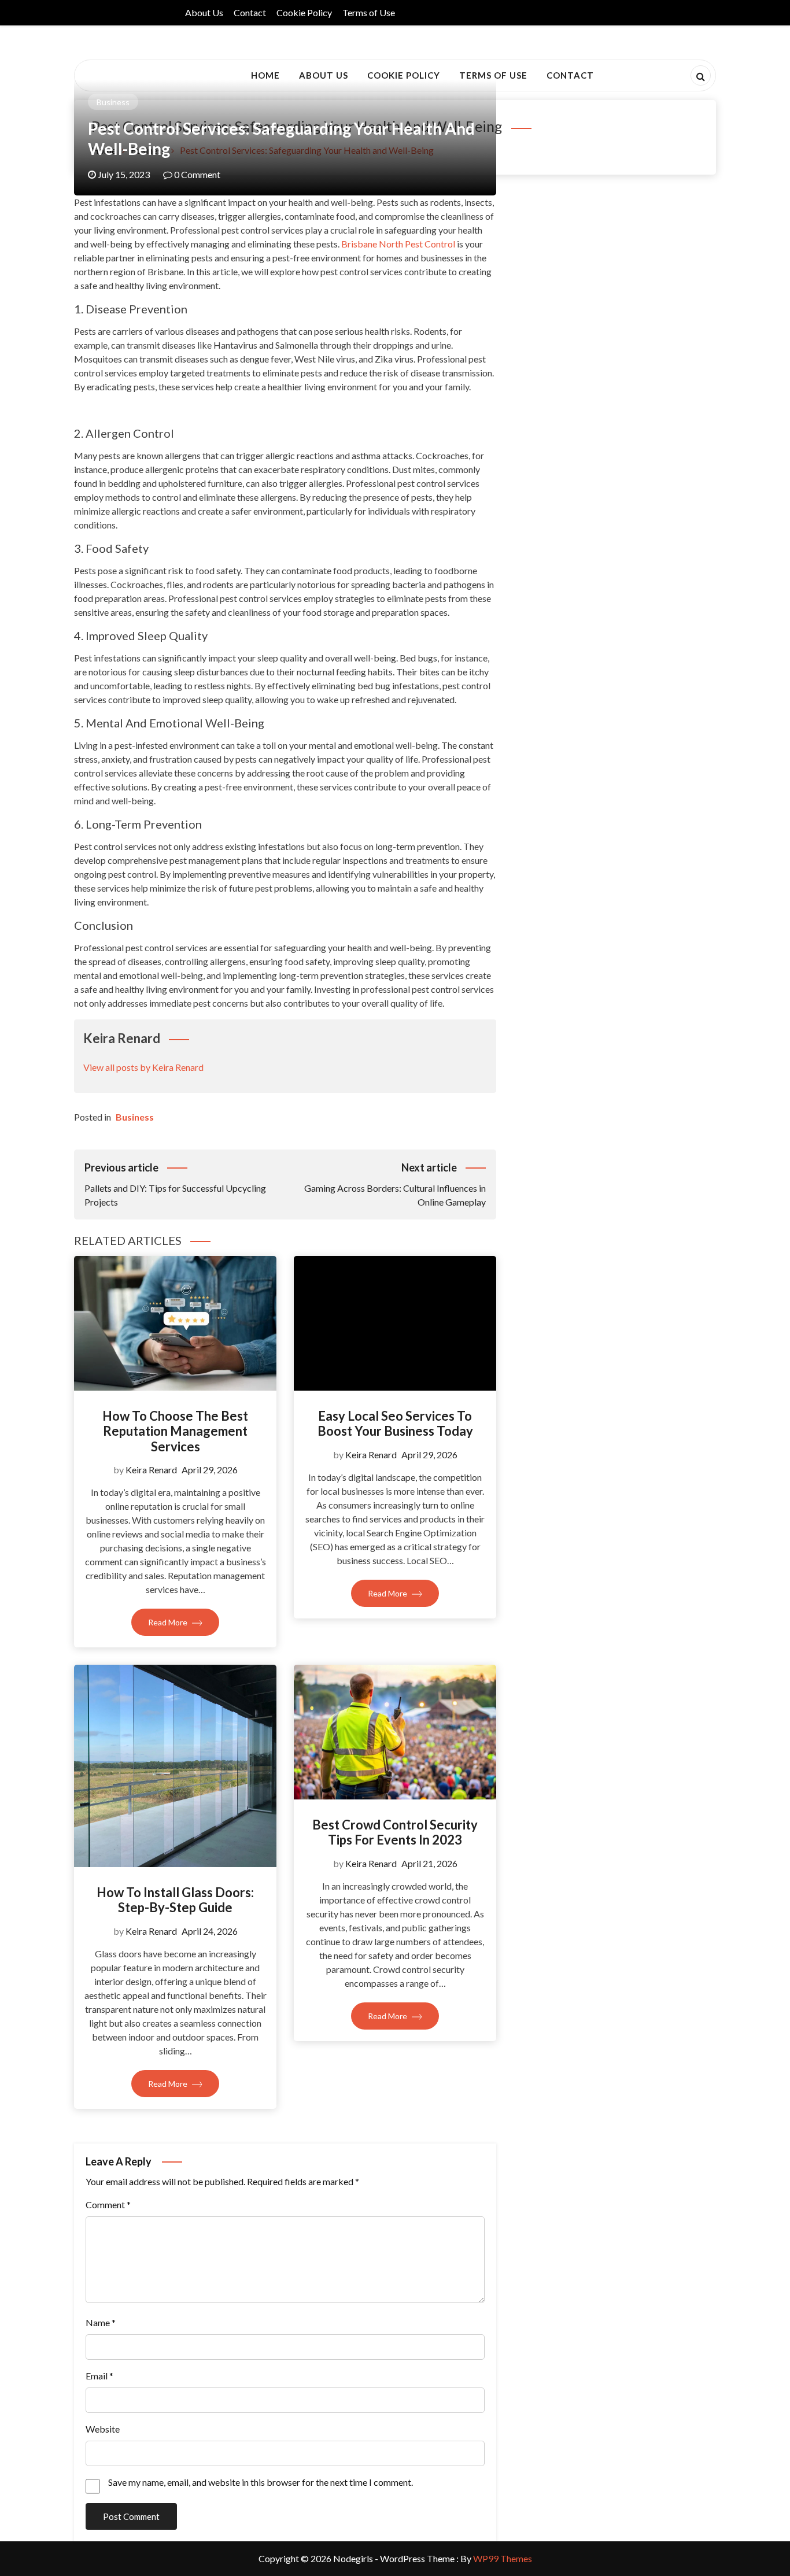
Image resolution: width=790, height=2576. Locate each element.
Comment (108, 2204)
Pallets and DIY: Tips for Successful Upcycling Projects (175, 1184)
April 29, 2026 (210, 1470)
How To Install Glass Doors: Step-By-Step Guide (175, 1900)
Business (113, 102)
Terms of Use (369, 12)
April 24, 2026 (210, 1931)
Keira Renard (151, 1470)
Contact (250, 12)
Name (101, 2322)
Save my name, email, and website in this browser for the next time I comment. (261, 2482)
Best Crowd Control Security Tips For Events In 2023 (395, 1832)
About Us (204, 12)
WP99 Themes (503, 2558)
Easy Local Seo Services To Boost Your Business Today (395, 1423)
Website (103, 2429)
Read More (169, 1622)
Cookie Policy (304, 12)
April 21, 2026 (429, 1863)
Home (265, 75)
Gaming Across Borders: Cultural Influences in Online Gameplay (395, 1184)
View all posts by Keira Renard (143, 1067)
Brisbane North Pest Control (398, 244)
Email (99, 2376)
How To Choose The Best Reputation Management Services (175, 1431)
